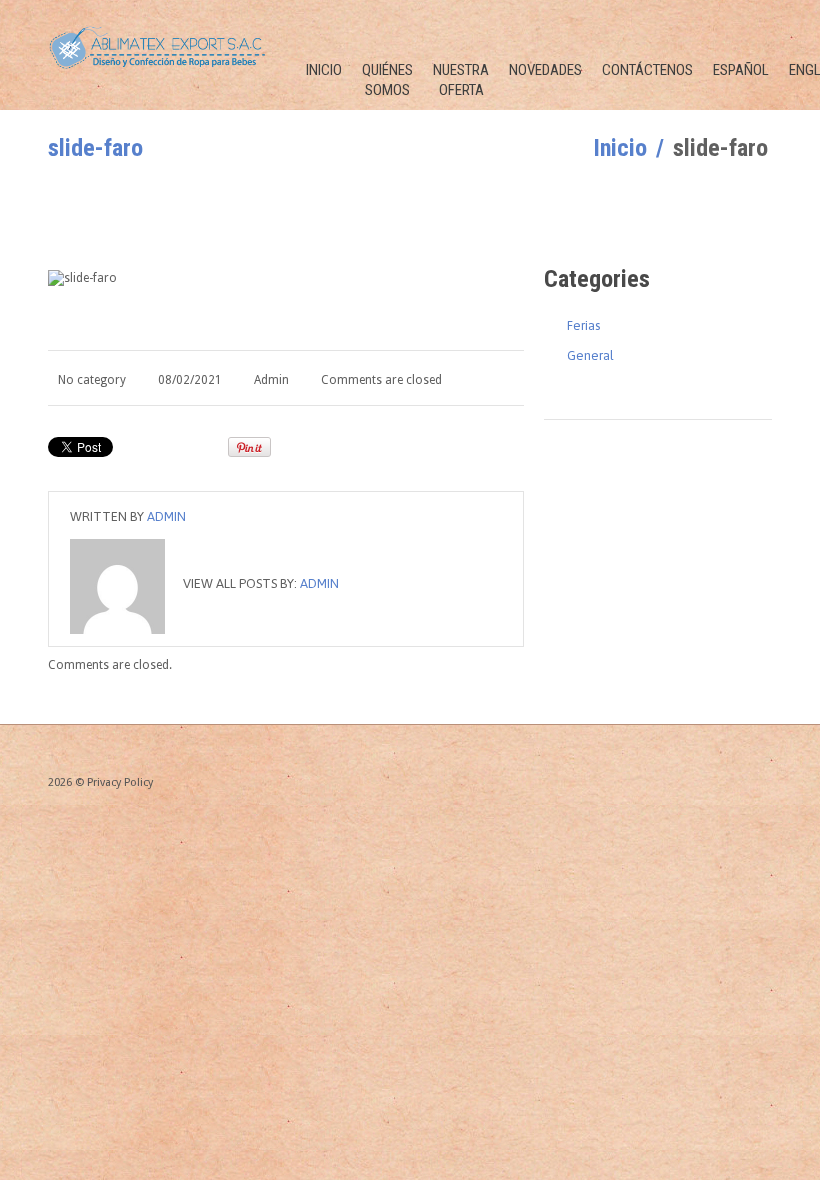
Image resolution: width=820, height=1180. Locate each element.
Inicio (324, 70)
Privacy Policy (120, 782)
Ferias (583, 325)
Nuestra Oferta (461, 80)
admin (271, 380)
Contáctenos (647, 70)
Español (741, 70)
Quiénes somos (387, 80)
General (590, 355)
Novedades (545, 70)
